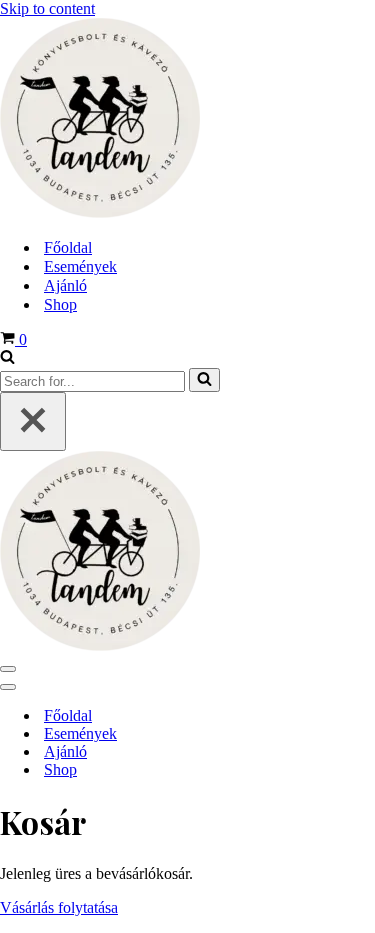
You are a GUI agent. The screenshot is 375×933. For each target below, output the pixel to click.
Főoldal (68, 247)
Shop (60, 304)
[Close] (33, 421)
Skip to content (47, 8)
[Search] (7, 358)
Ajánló (65, 285)
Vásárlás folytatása (59, 907)
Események (80, 266)
